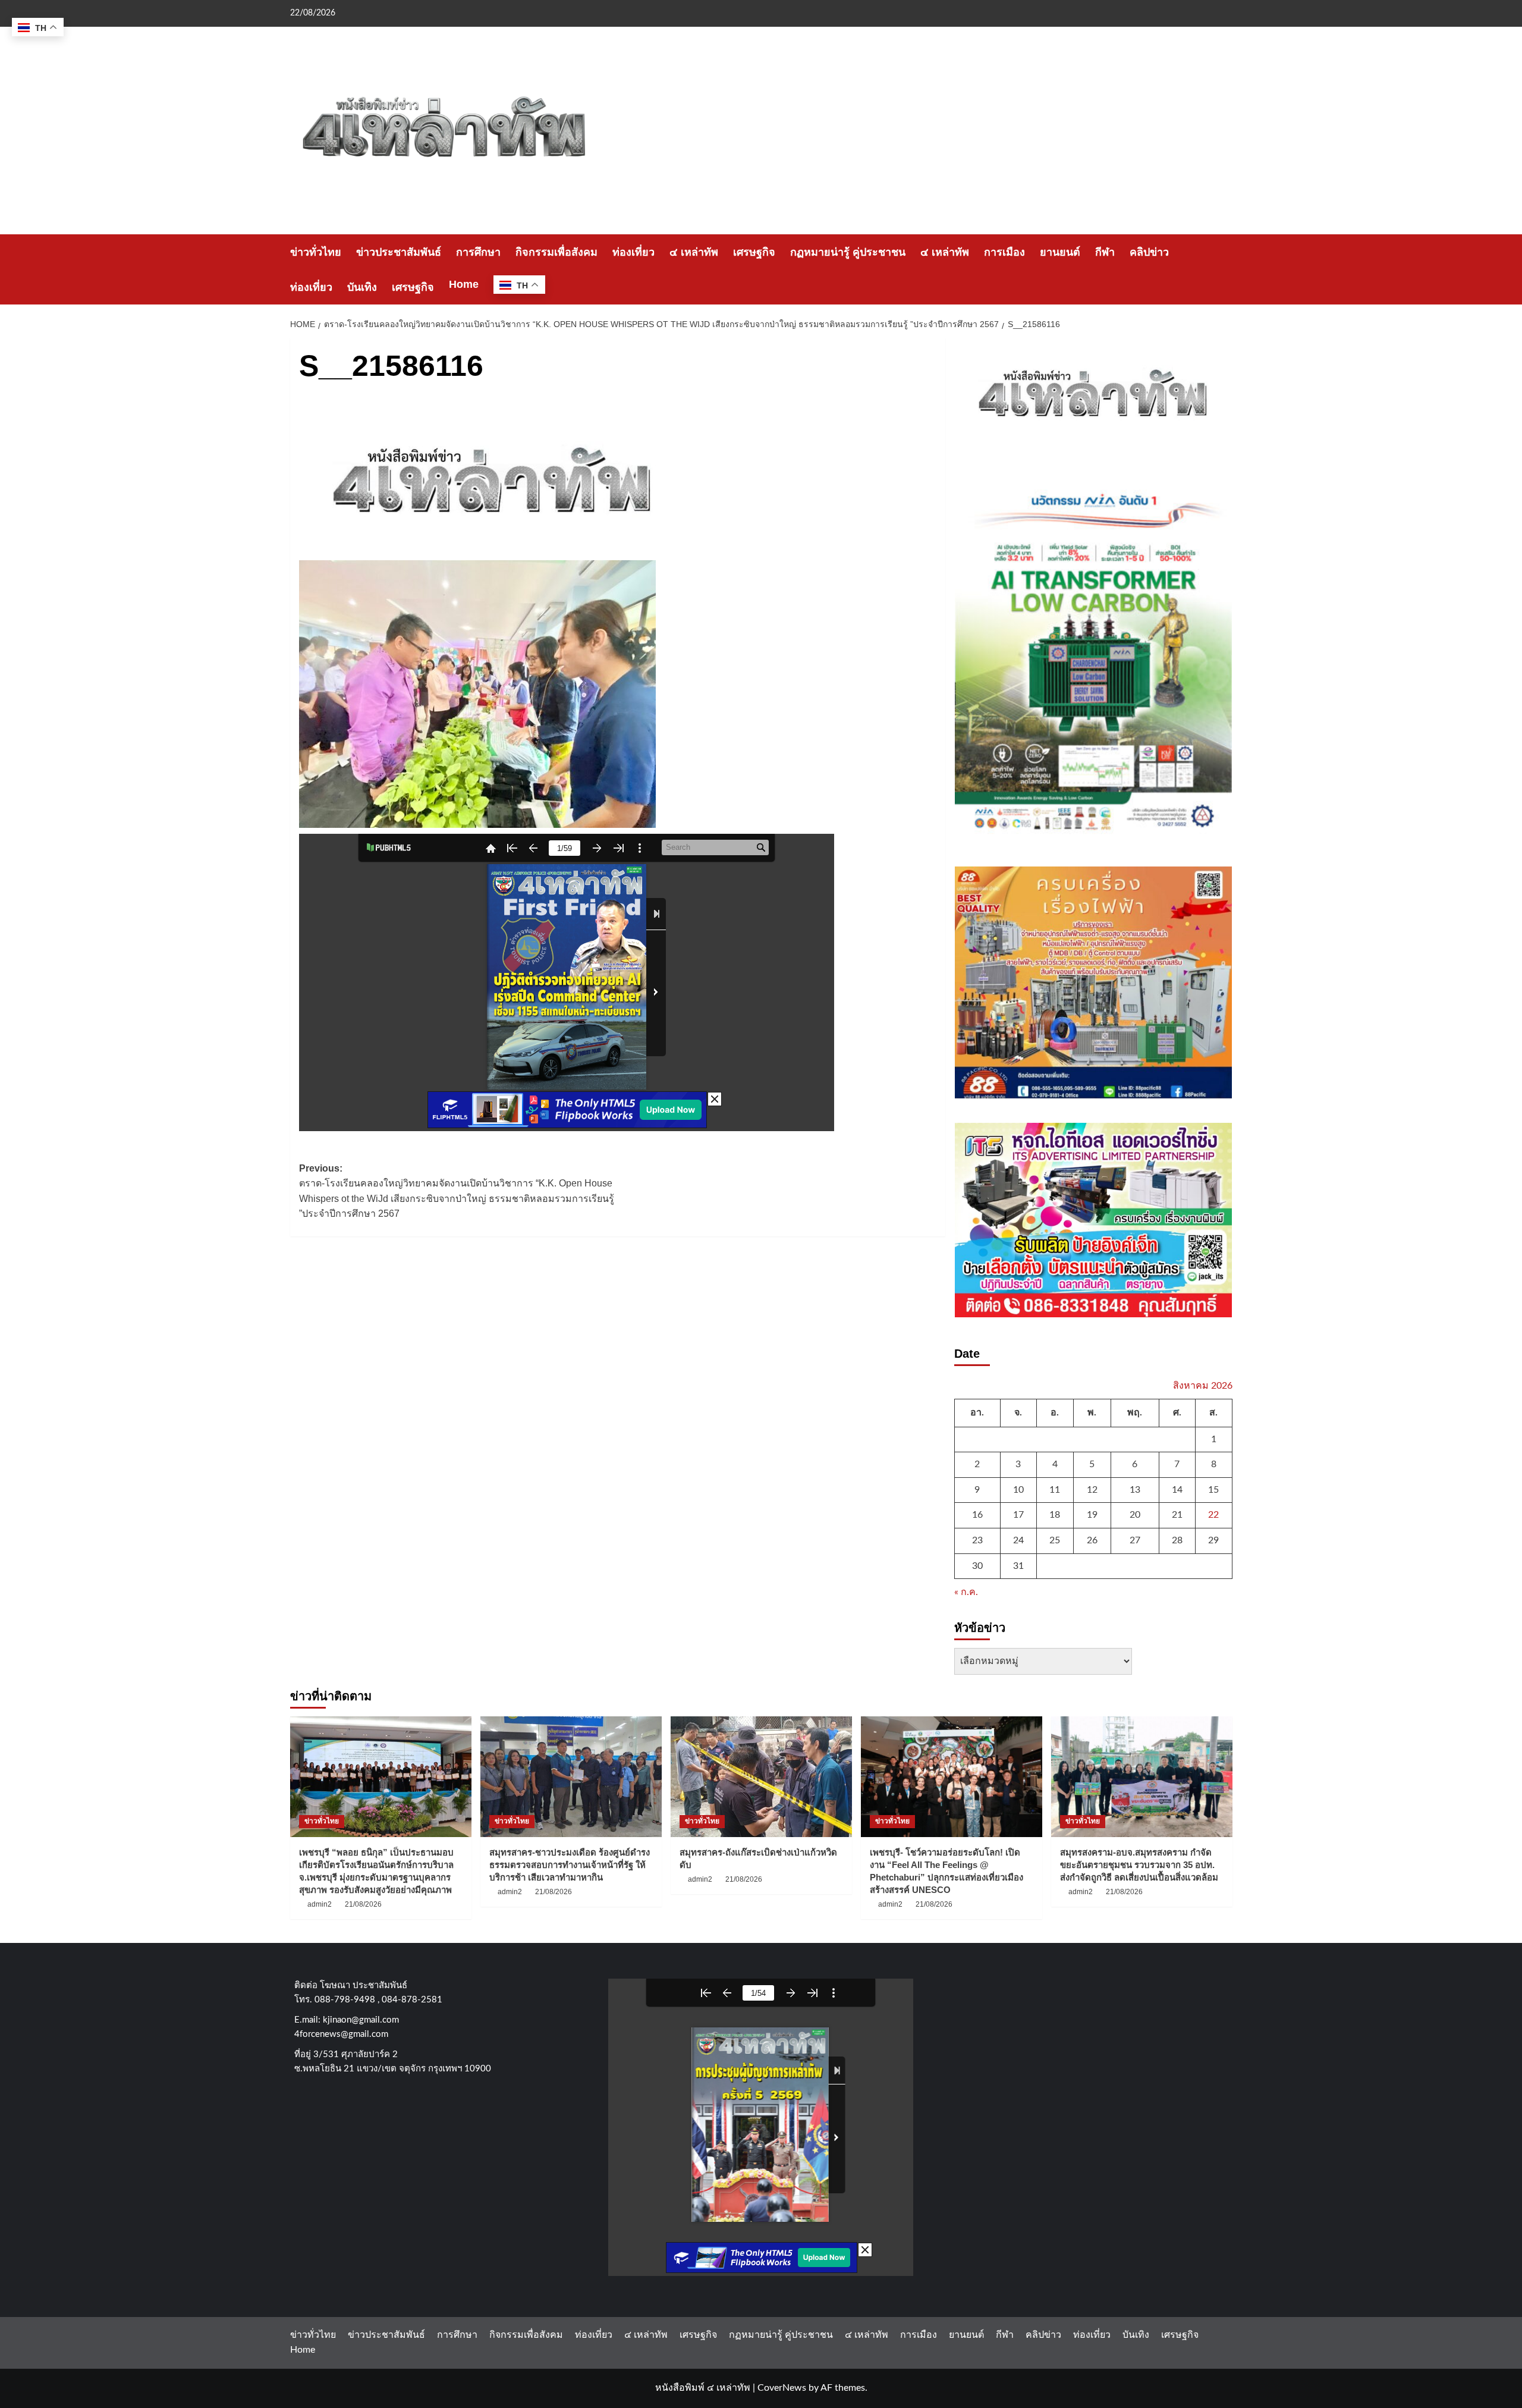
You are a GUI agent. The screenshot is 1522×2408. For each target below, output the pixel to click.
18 (1055, 1515)
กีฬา (1105, 252)
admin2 (320, 1904)
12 (1092, 1490)
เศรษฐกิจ (754, 252)
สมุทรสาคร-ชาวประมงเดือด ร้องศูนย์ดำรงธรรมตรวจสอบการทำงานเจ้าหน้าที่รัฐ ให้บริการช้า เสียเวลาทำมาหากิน (570, 1865)
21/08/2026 (363, 1904)
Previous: (457, 1191)
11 (1055, 1490)
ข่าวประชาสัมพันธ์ (399, 252)
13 (1135, 1490)
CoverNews (782, 2388)
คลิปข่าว (1149, 252)
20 (1135, 1515)
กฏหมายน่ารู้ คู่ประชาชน (848, 252)
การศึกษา (478, 252)
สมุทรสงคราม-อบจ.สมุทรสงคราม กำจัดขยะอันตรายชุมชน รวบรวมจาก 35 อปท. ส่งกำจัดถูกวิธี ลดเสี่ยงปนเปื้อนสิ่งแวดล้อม (1139, 1865)
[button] (1225, 270)
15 (1213, 1490)
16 (977, 1515)
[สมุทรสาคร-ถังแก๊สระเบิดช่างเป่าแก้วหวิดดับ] (761, 1777)
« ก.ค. (966, 1592)
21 (1177, 1515)
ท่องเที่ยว (633, 252)
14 (1177, 1490)
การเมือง (1004, 252)
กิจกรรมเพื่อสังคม (556, 252)
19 (1092, 1515)
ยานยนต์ (1060, 252)
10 (1018, 1490)
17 (1018, 1515)
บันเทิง (362, 287)
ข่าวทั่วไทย (316, 252)
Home (464, 284)
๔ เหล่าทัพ (694, 252)
